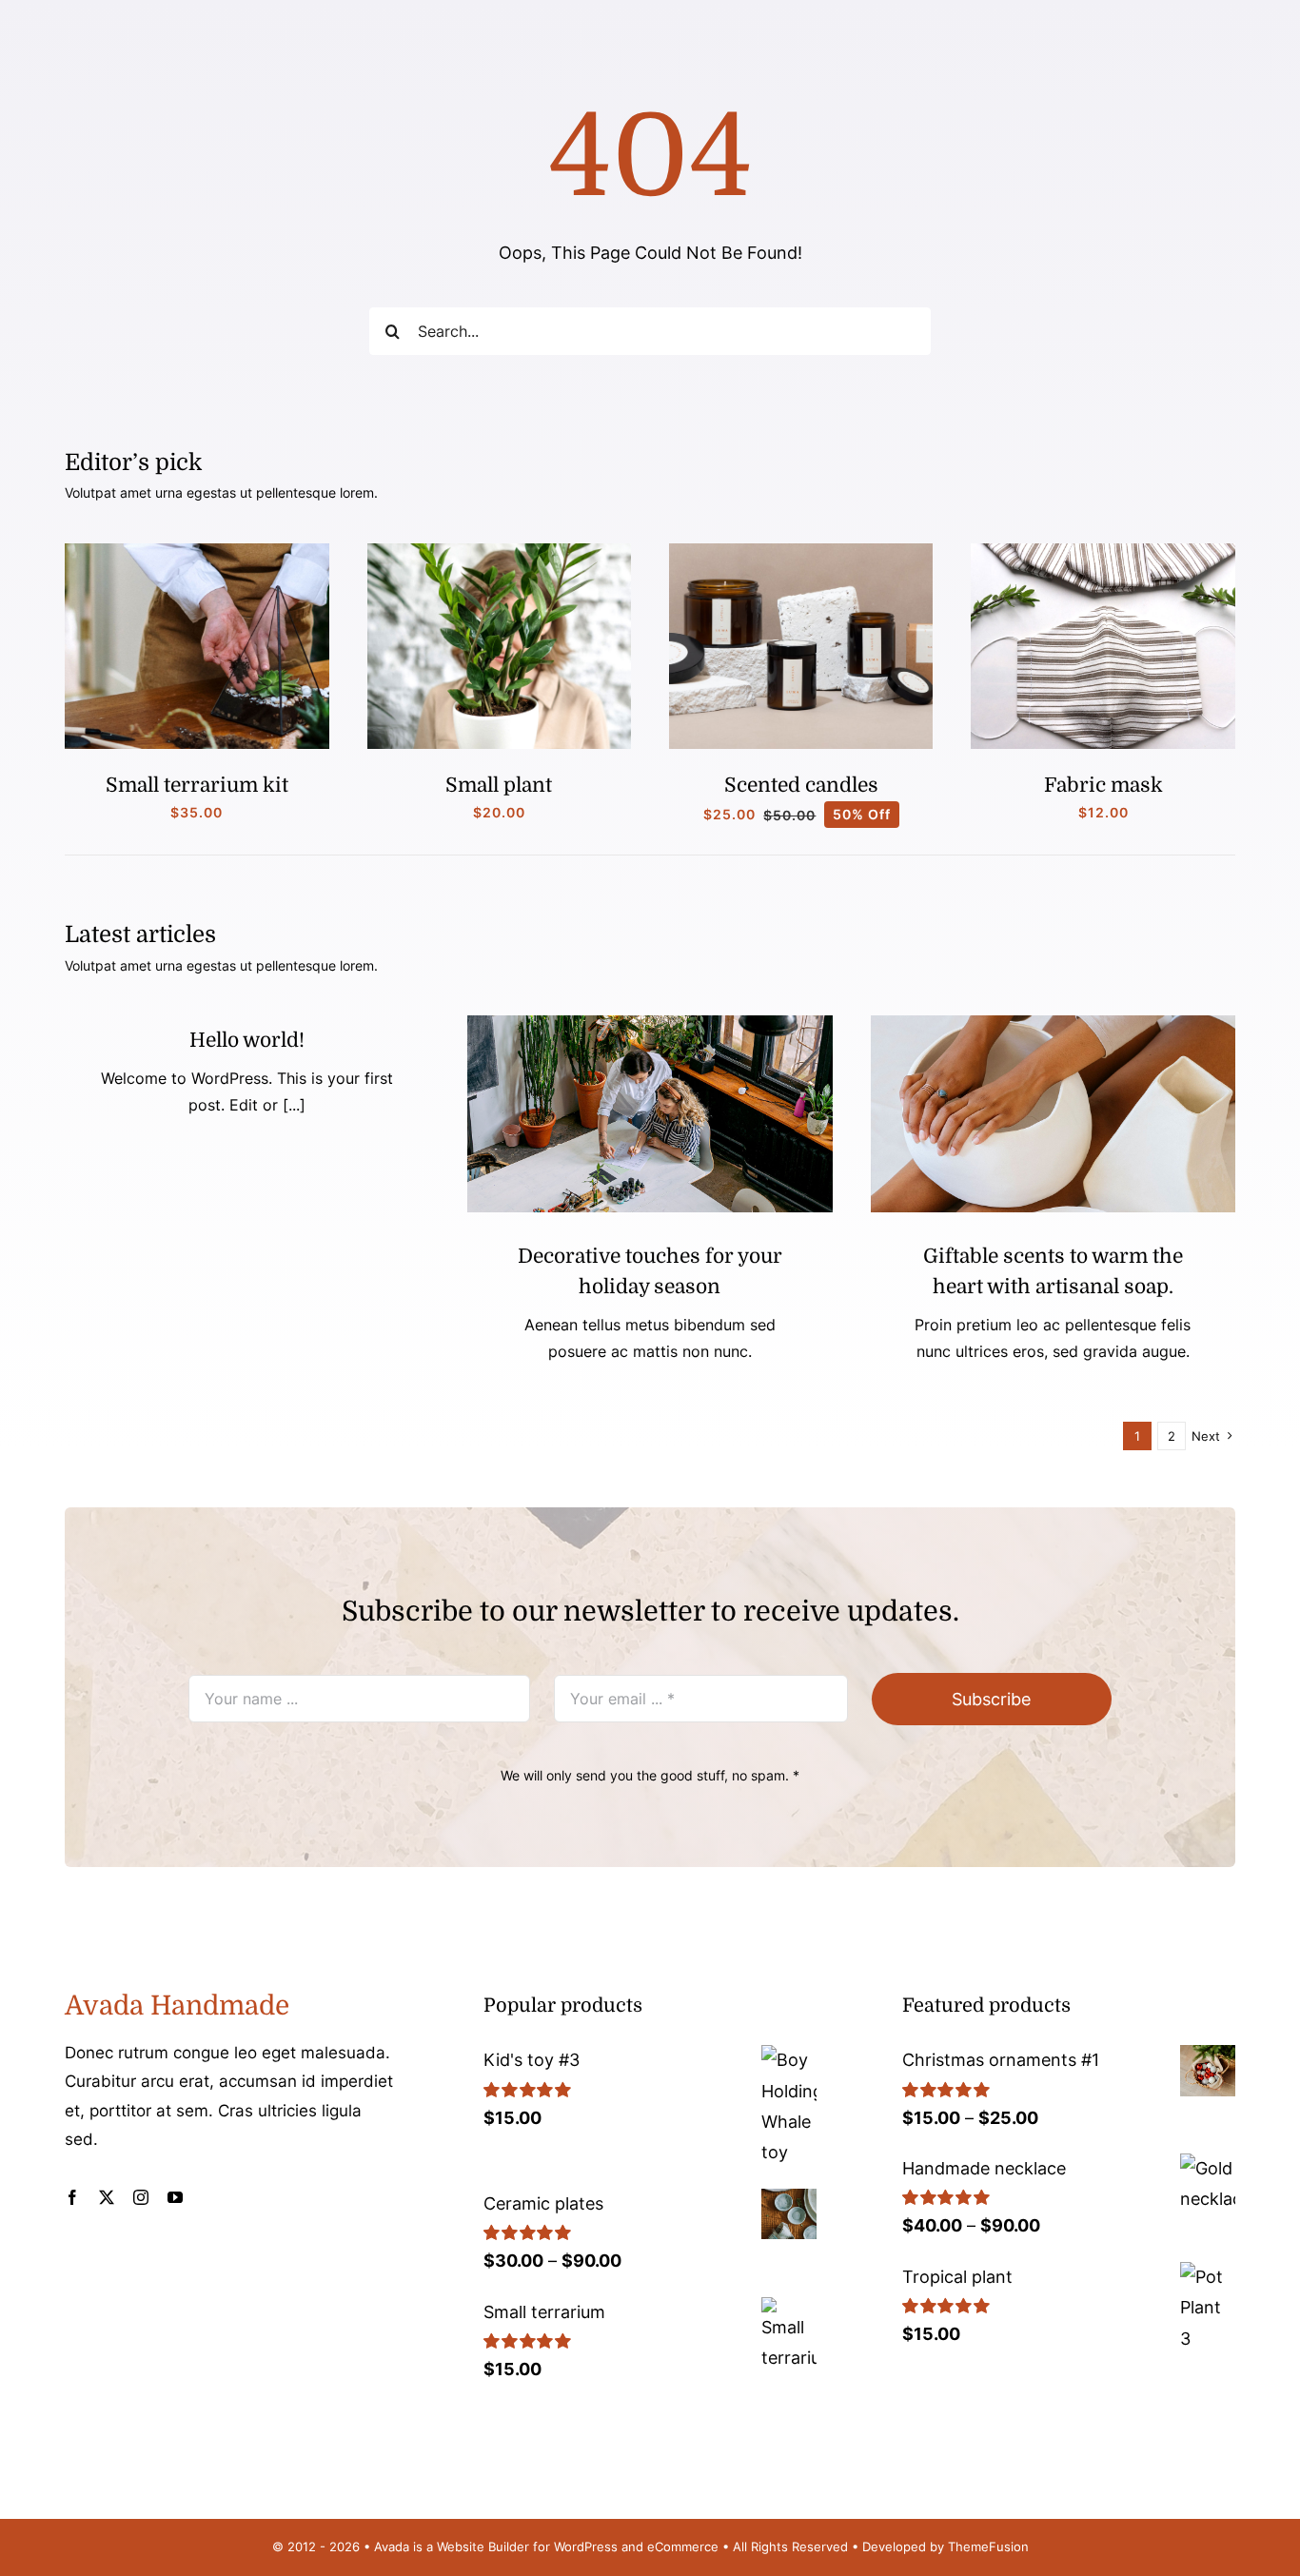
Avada (392, 2547)
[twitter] (107, 2197)
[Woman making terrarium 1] (197, 551)
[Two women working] (650, 1023)
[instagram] (141, 2197)
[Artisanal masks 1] (1103, 551)
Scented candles (801, 785)
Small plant (499, 785)
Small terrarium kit (197, 785)
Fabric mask (1103, 785)
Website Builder (483, 2547)
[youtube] (175, 2197)
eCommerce (683, 2547)
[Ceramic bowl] (1053, 1023)
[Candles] (801, 551)
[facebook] (72, 2197)
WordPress (586, 2547)
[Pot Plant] (499, 551)
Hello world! (247, 1040)
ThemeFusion (988, 2547)
